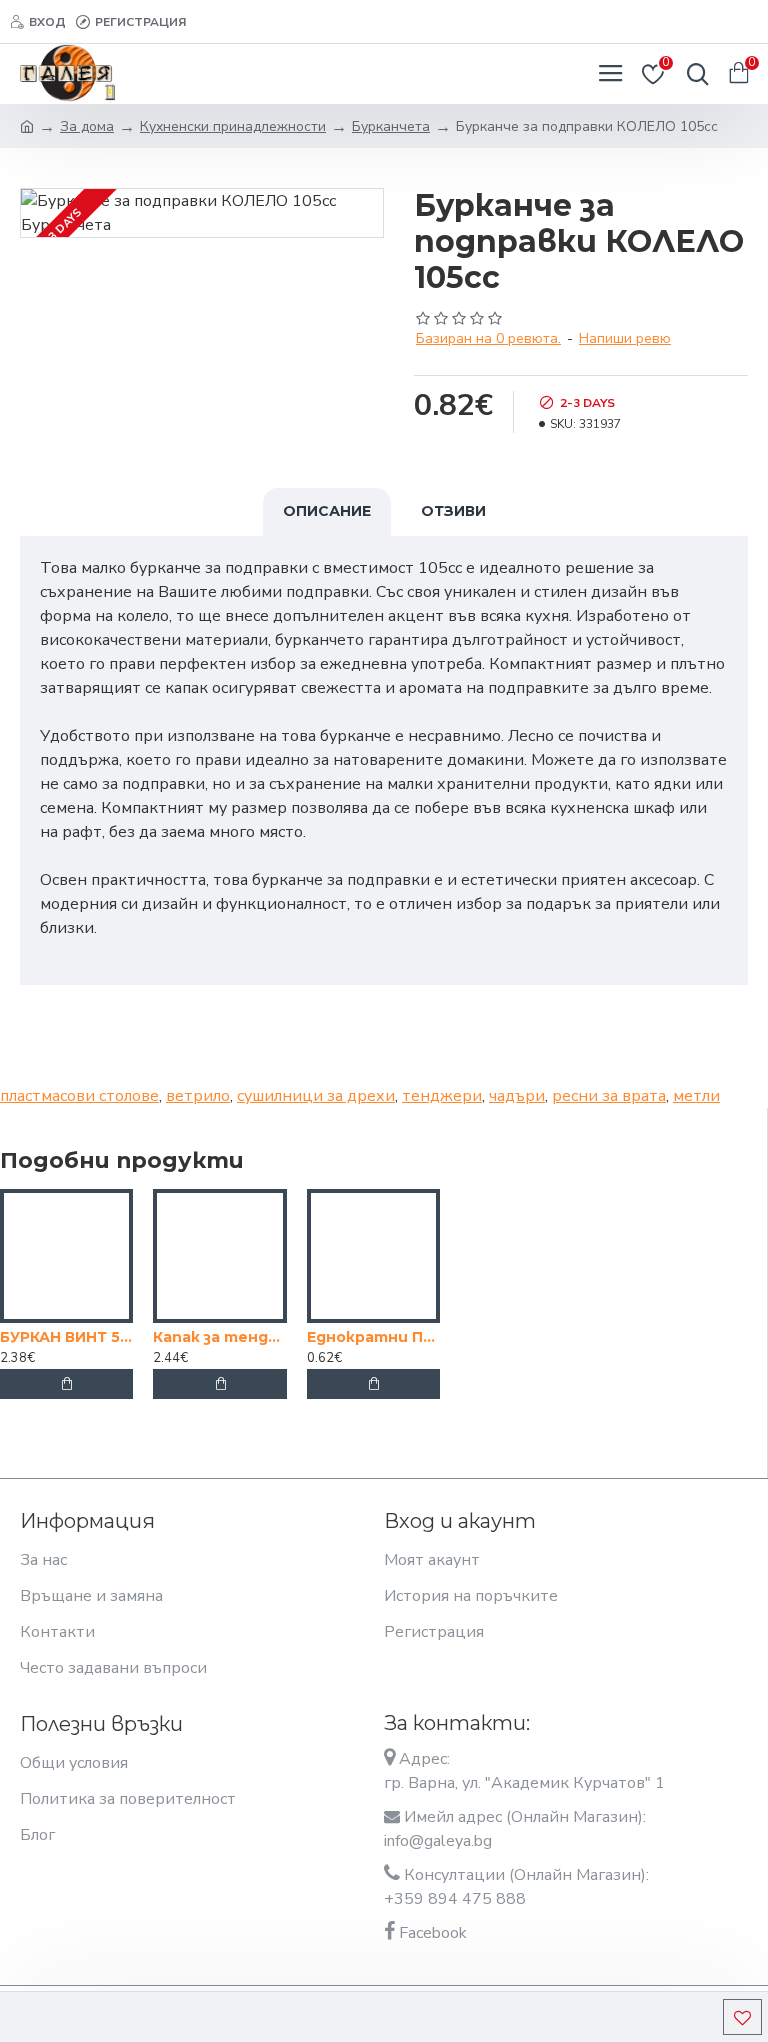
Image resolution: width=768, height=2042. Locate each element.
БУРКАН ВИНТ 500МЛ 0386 (66, 1337)
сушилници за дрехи (316, 1096)
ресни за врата (609, 1096)
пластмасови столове (79, 1096)
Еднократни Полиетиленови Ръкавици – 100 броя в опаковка (373, 1337)
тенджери (442, 1096)
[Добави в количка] (67, 1384)
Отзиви (453, 511)
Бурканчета (391, 126)
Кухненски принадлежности (233, 126)
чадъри (517, 1096)
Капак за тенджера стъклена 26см (219, 1337)
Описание (327, 511)
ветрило (198, 1096)
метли (696, 1096)
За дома (87, 126)
